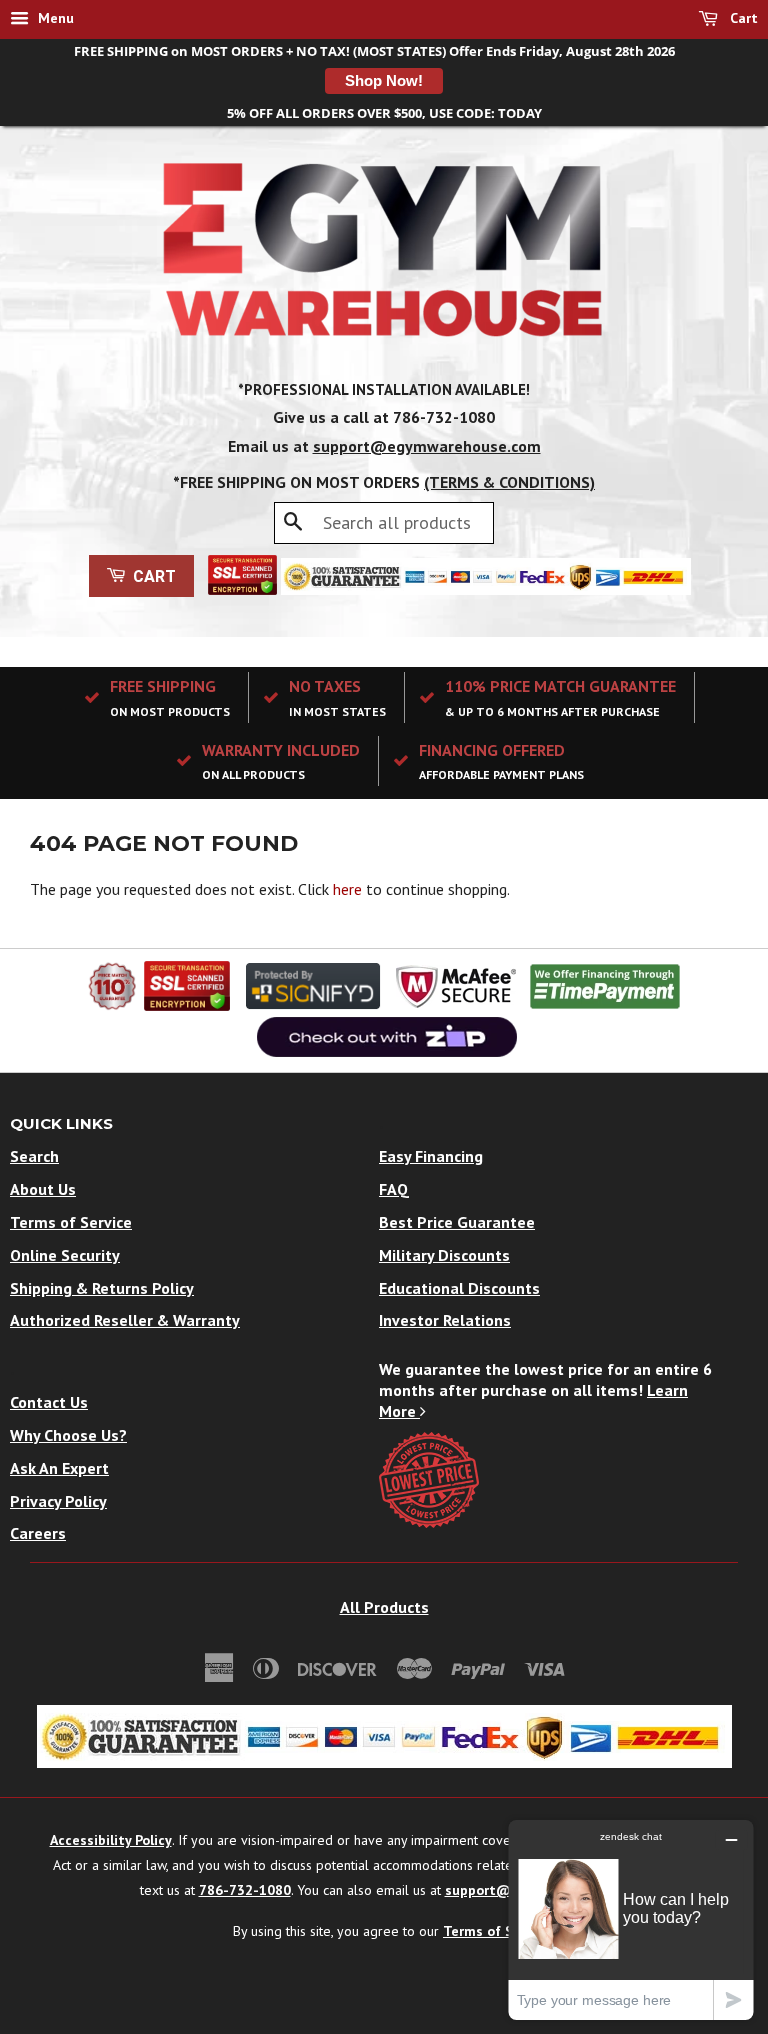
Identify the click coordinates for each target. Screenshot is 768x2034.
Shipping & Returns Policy (102, 1288)
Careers (38, 1533)
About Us (43, 1189)
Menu (54, 18)
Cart (742, 18)
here (347, 889)
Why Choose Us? (68, 1435)
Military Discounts (444, 1255)
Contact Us (49, 1402)
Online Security (65, 1255)
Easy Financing (431, 1156)
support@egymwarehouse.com (427, 446)
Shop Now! (384, 80)
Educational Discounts (459, 1288)
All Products (384, 1607)
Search (34, 1156)
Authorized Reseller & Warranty (125, 1320)
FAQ (394, 1189)
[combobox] (384, 523)
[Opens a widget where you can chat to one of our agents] (631, 1919)
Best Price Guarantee (457, 1222)
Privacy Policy (58, 1501)
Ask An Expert (59, 1468)
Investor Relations (445, 1320)
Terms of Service (71, 1222)
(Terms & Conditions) (509, 482)
